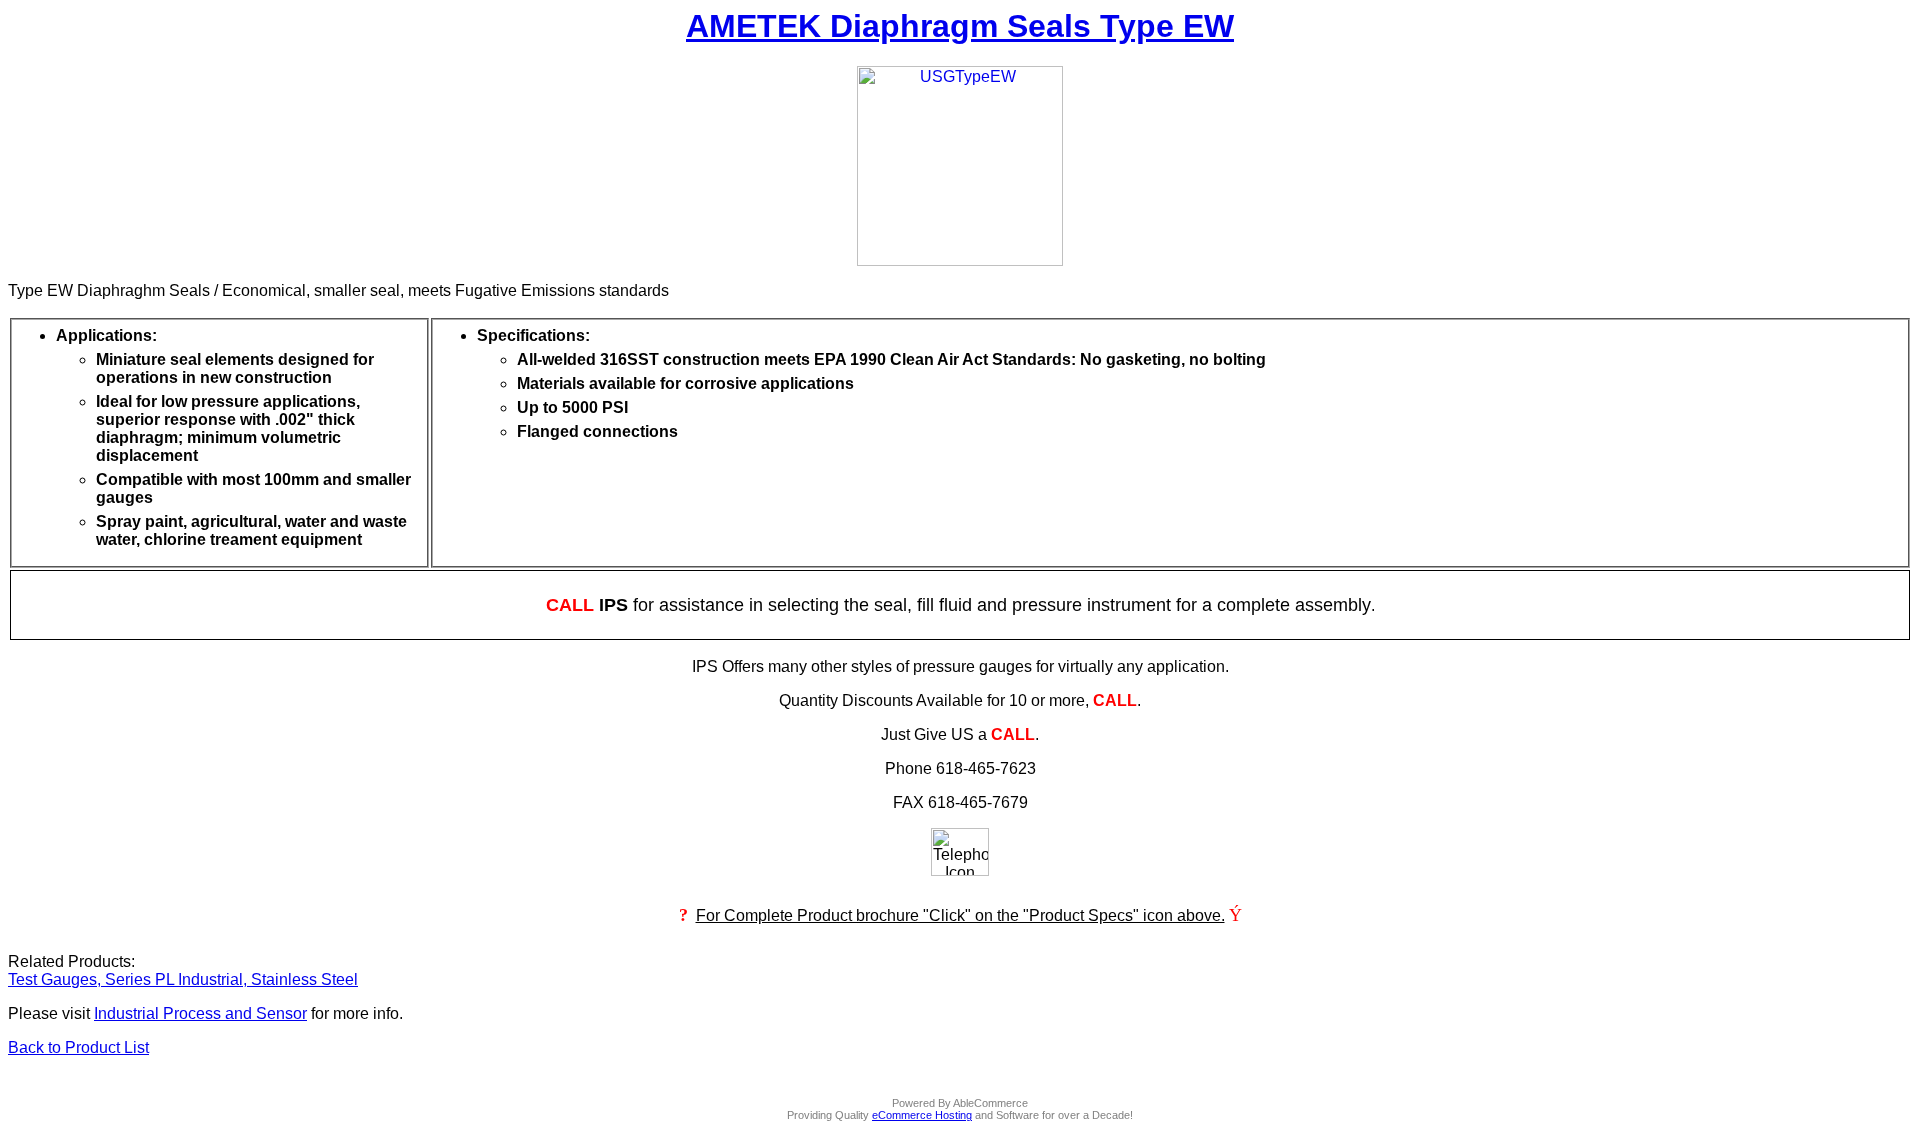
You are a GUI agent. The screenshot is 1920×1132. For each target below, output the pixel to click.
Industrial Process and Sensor (200, 1013)
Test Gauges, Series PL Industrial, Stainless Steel (183, 979)
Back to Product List (78, 1047)
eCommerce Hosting (922, 1115)
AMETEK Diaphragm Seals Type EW (960, 26)
